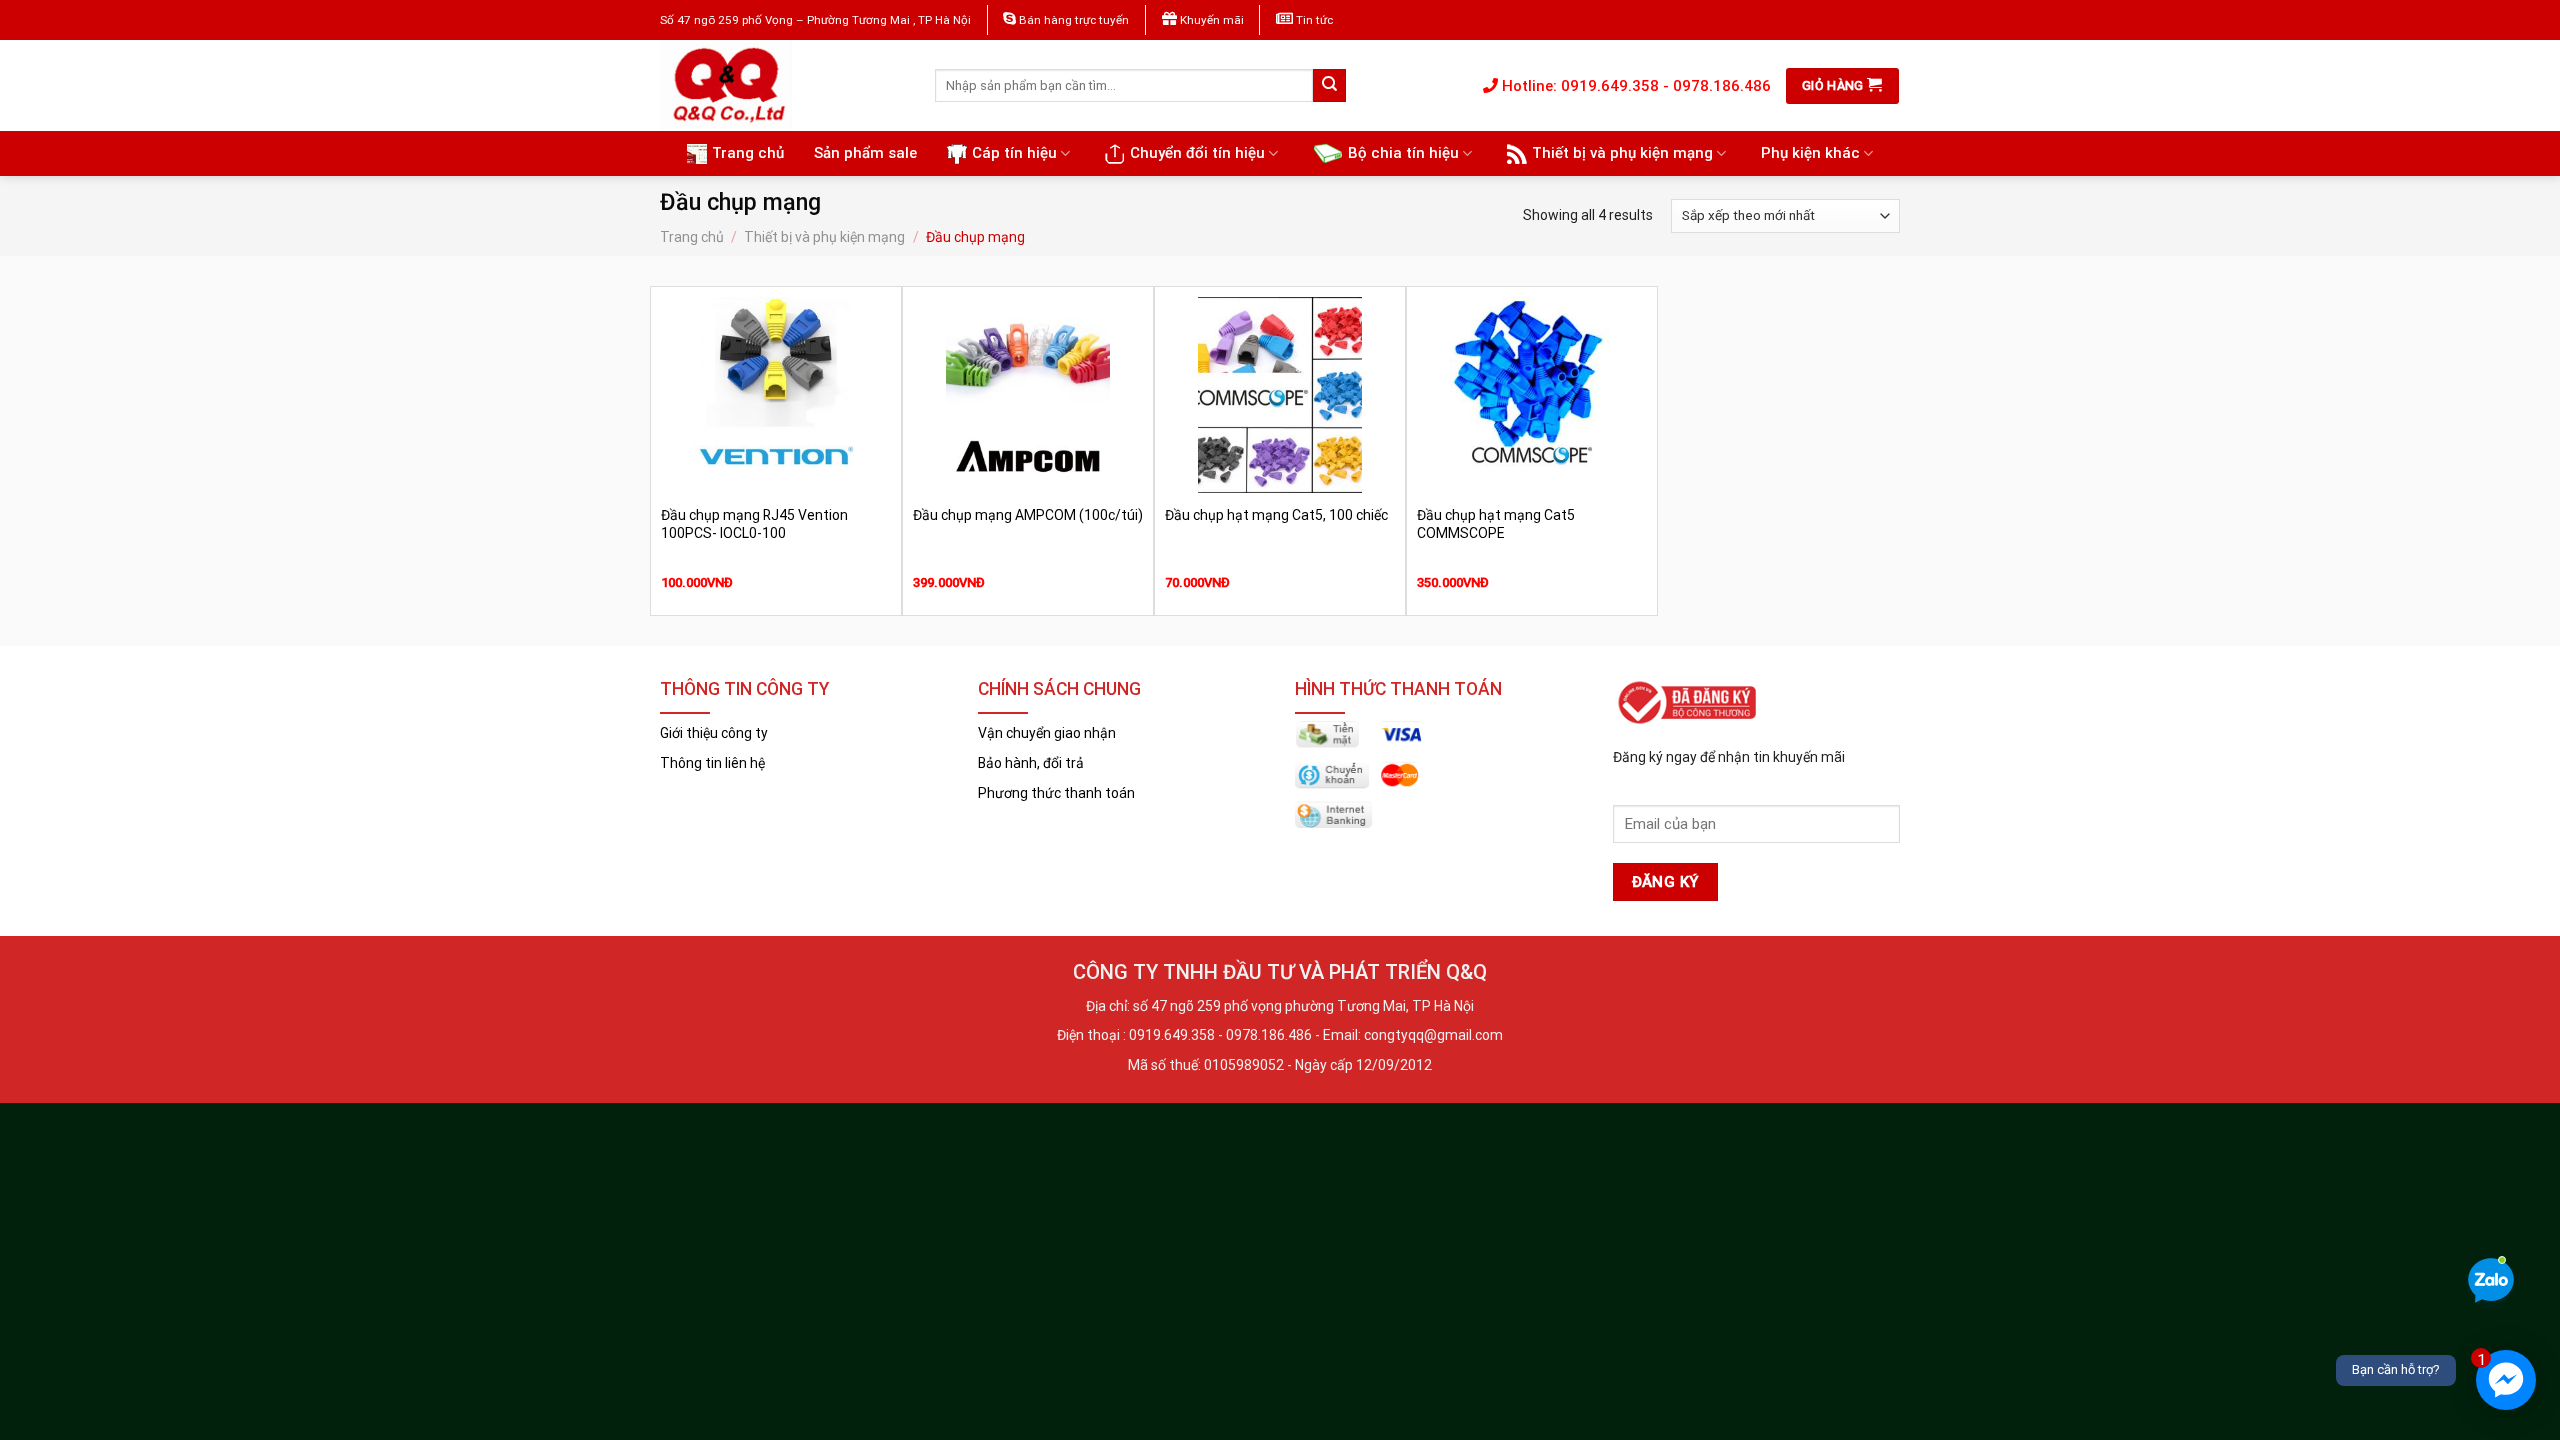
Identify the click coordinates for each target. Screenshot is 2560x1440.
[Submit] (1329, 85)
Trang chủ (748, 153)
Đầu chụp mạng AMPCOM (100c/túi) (1028, 515)
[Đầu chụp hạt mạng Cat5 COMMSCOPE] (1532, 395)
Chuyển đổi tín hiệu (1197, 153)
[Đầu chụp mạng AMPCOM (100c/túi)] (1028, 395)
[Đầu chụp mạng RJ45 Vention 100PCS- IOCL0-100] (776, 395)
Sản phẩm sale (865, 153)
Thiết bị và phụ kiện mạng (1622, 153)
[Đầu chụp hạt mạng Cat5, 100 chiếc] (1280, 395)
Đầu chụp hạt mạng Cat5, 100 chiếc (1276, 515)
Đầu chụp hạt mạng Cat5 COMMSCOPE (1496, 524)
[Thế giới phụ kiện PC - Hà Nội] (782, 85)
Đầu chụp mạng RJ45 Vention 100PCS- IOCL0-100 (754, 524)
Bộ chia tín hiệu (1403, 153)
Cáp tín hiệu (1014, 153)
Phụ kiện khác (1810, 153)
